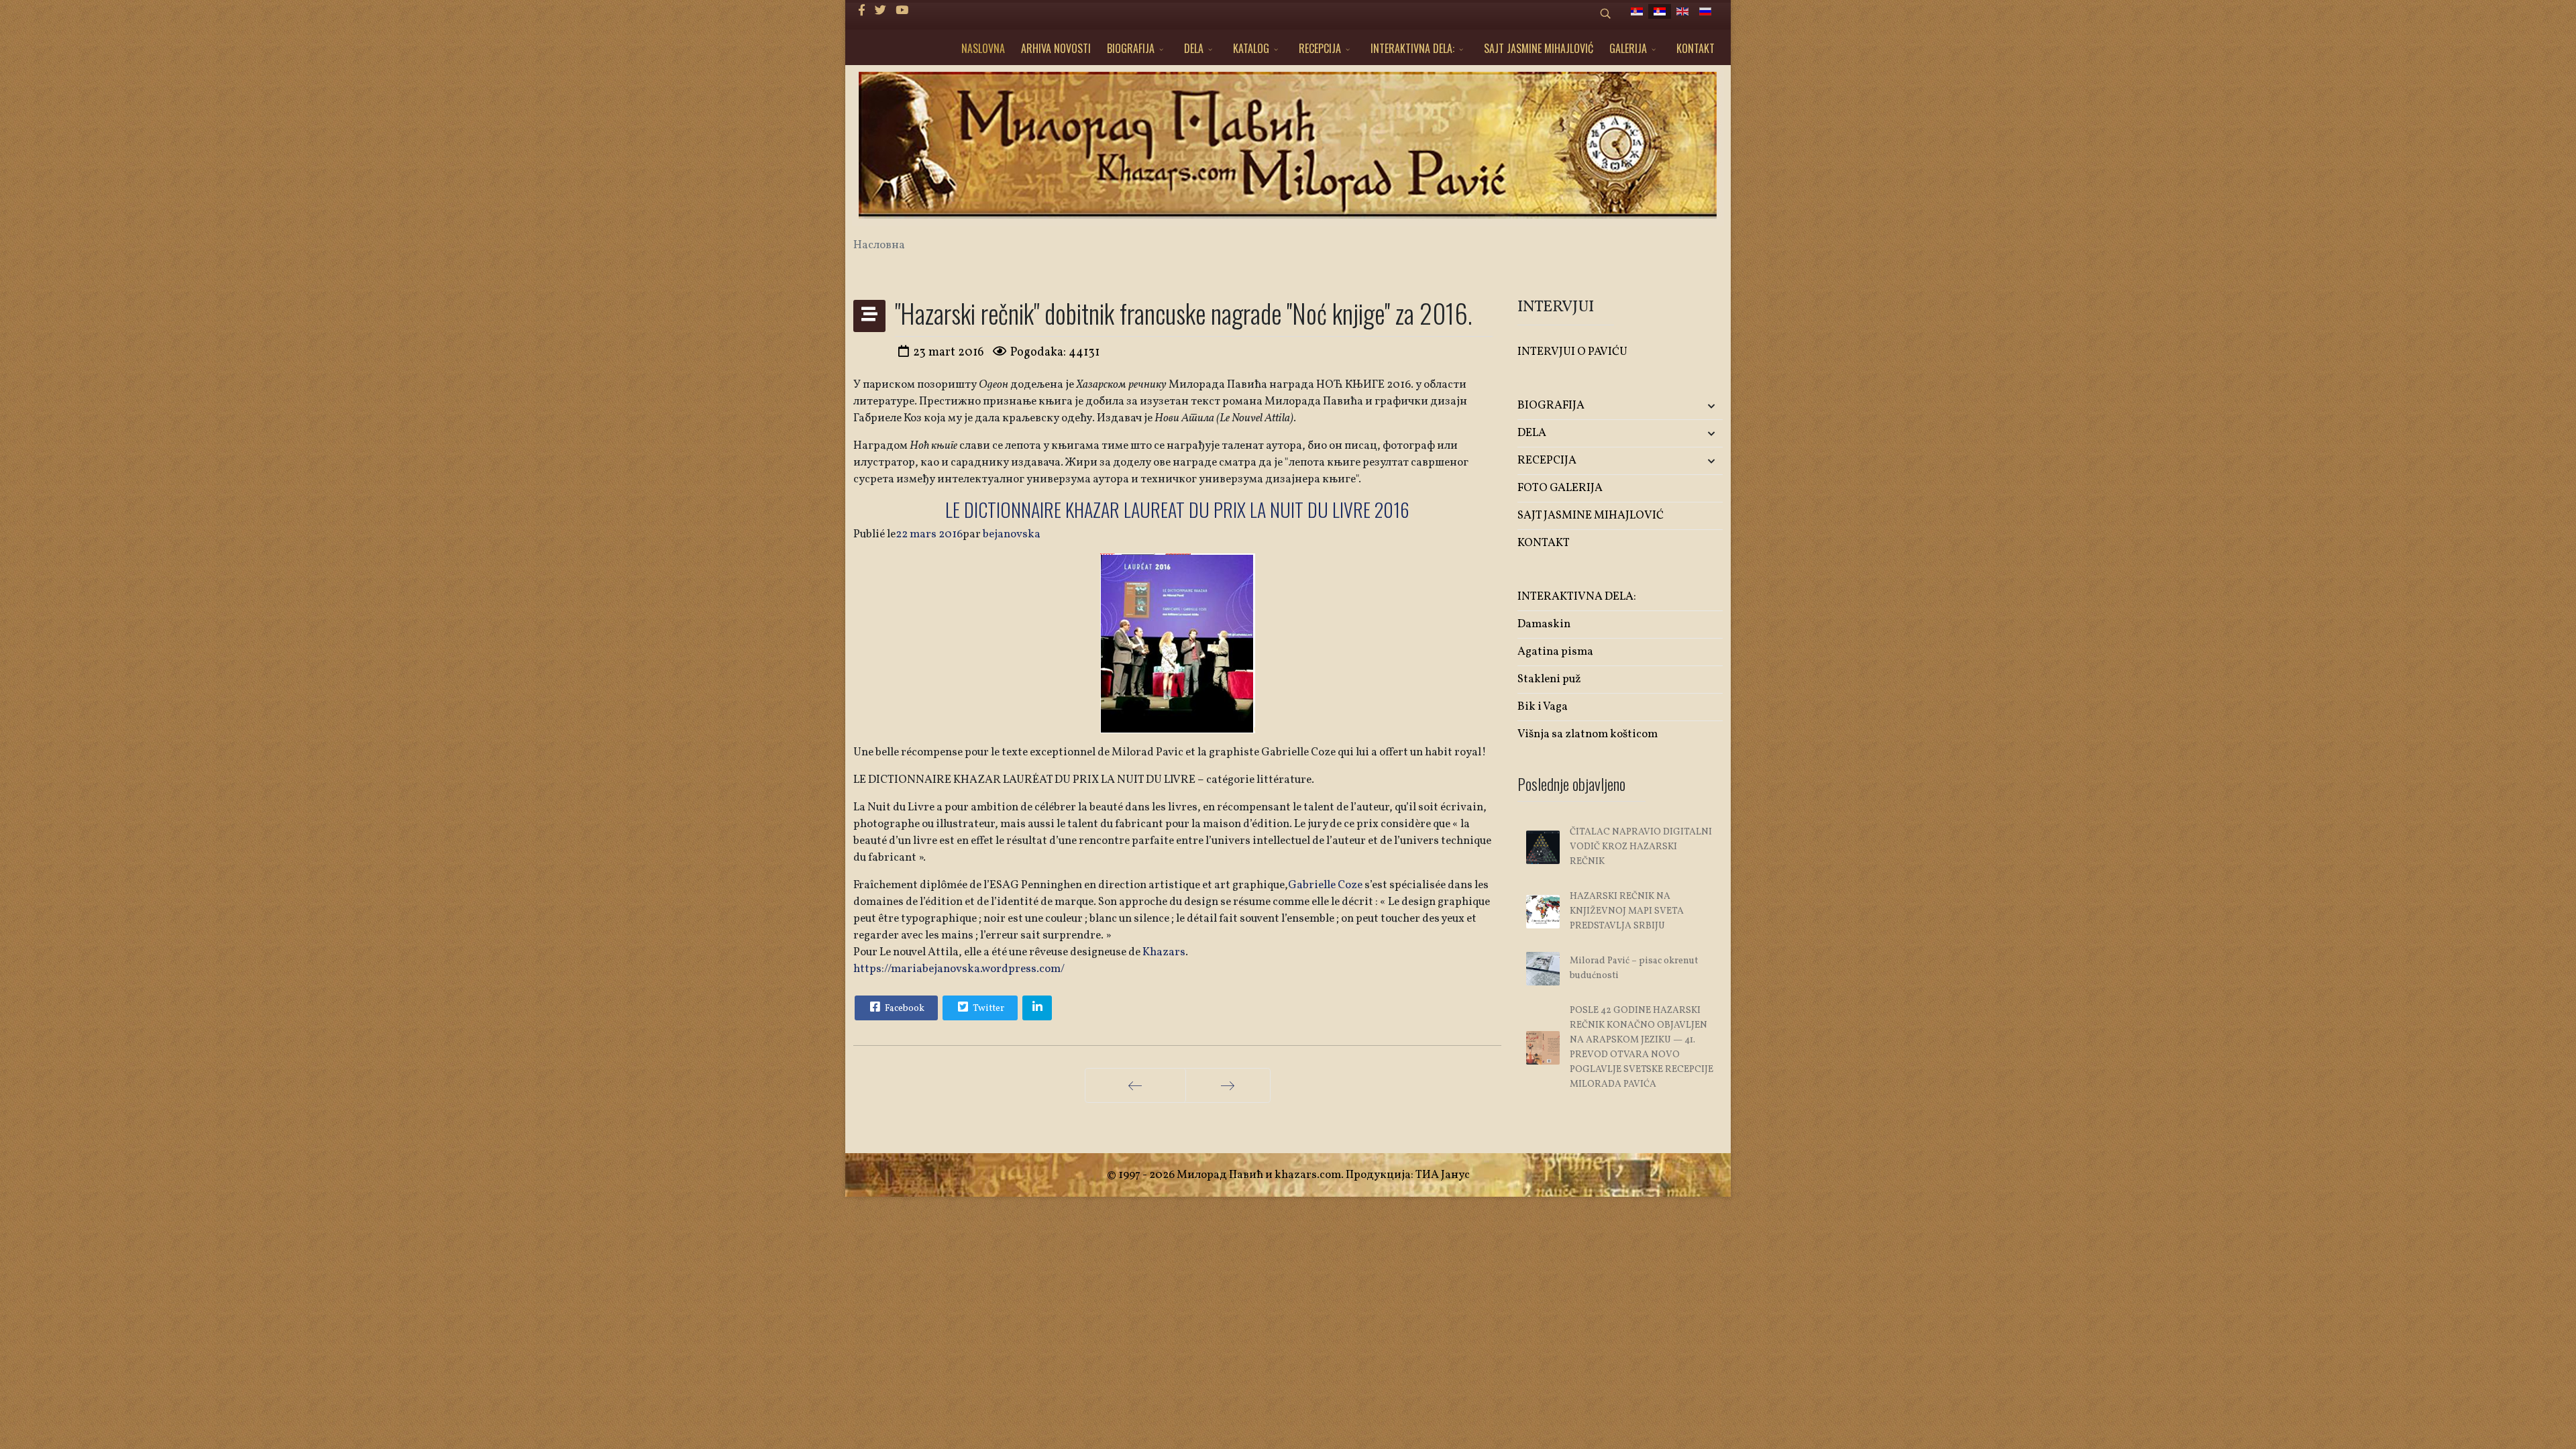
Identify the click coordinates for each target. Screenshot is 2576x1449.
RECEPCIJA (1320, 48)
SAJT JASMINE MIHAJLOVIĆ (1539, 48)
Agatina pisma (1555, 652)
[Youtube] (902, 11)
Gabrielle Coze (1325, 885)
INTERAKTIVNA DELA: (1412, 48)
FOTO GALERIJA (1560, 488)
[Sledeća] (1228, 1085)
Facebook (904, 1009)
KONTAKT (1696, 48)
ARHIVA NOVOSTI (1056, 48)
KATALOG (1251, 48)
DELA (1194, 48)
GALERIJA (1628, 48)
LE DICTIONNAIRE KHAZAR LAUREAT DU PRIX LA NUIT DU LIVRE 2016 (1177, 509)
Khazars (1164, 952)
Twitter (987, 1009)
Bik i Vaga (1543, 707)
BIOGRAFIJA (1131, 48)
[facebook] (862, 11)
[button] (1689, 406)
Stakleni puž (1549, 679)
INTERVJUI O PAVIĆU (1572, 352)
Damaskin (1544, 624)
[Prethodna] (1135, 1085)
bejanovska (1012, 534)
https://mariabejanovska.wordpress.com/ (959, 969)
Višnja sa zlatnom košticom (1588, 734)
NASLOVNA (983, 48)
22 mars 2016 (929, 534)
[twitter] (880, 11)
